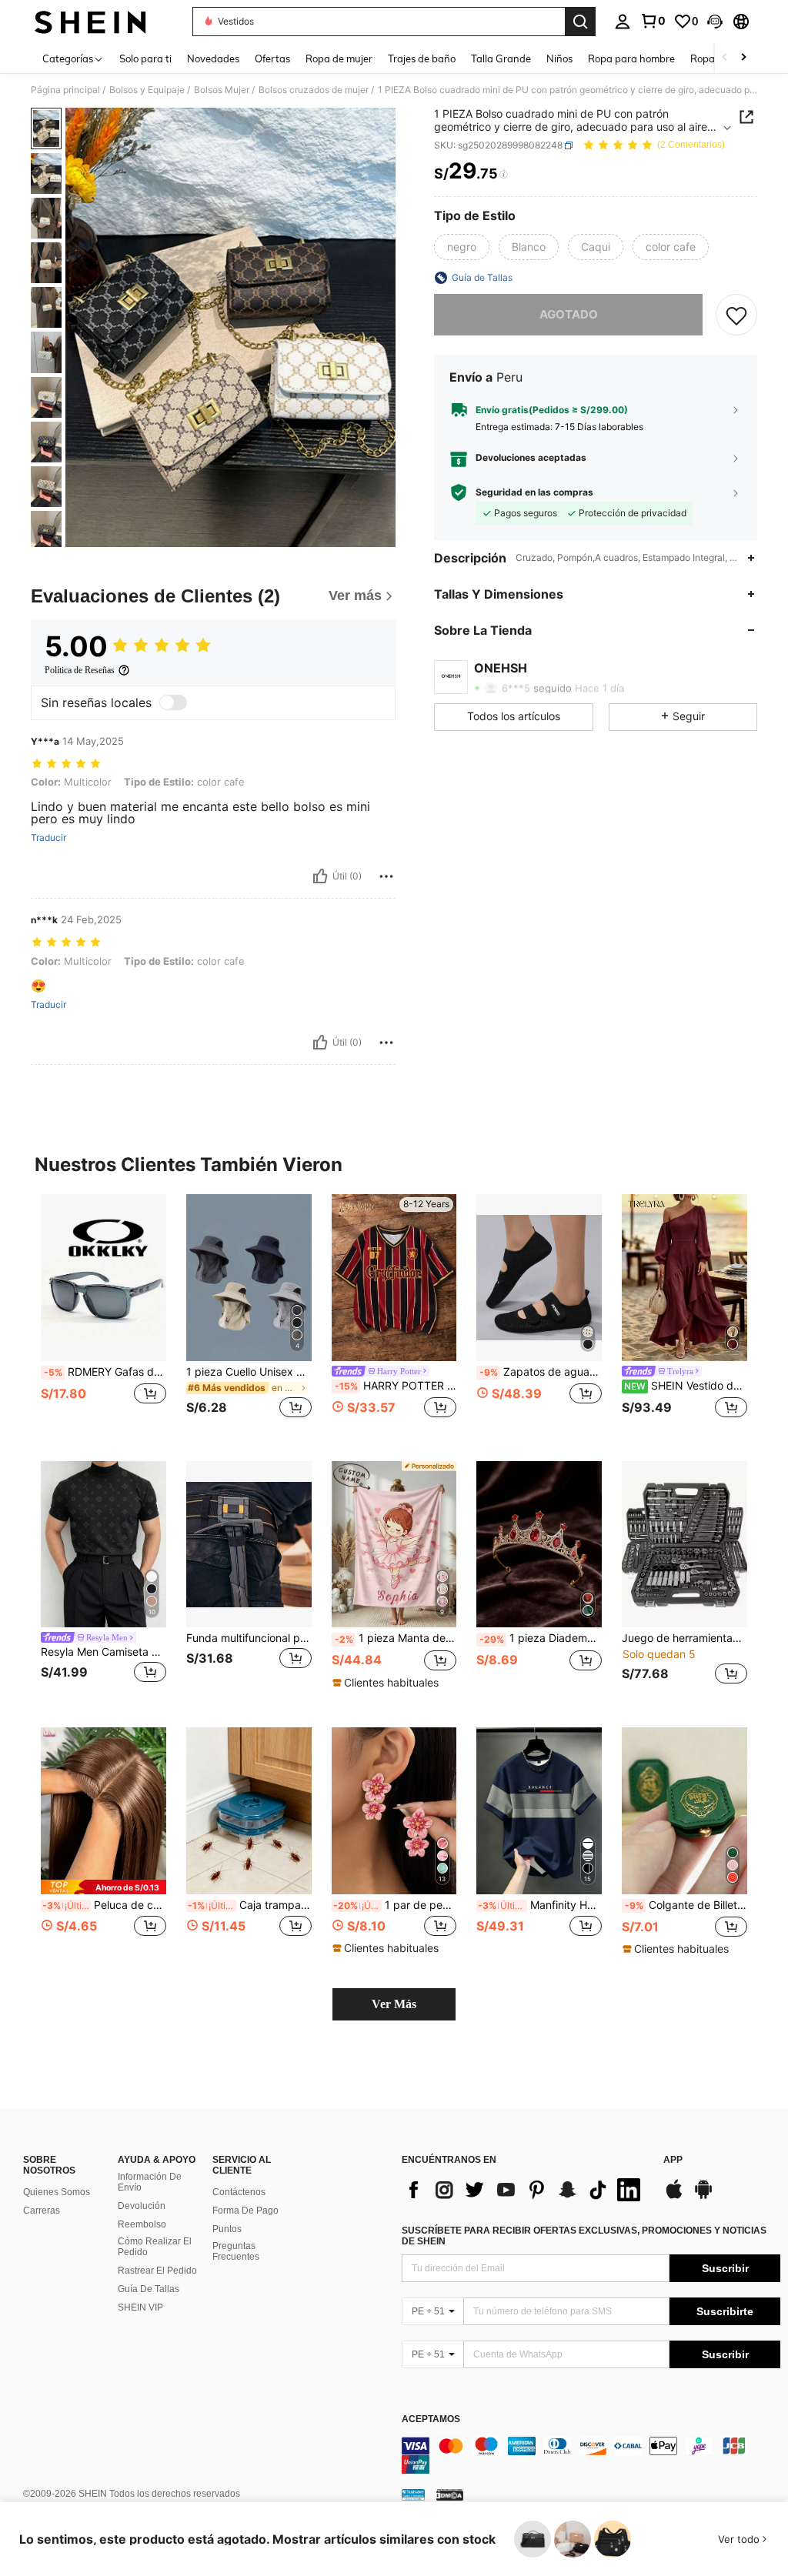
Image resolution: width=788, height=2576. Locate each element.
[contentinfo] (591, 2455)
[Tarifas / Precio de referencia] (504, 175)
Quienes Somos (57, 2192)
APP (673, 2160)
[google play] (703, 2197)
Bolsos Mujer (222, 90)
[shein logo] (90, 22)
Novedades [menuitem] (213, 58)
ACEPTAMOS (431, 2419)
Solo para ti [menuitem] (145, 58)
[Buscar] (580, 22)
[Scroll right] (743, 58)
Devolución (142, 2206)
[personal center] (623, 22)
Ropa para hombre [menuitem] (631, 58)
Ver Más (394, 2004)
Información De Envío (150, 2182)
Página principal (65, 90)
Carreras (42, 2211)
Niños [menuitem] (559, 58)
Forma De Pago (245, 2211)
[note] (387, 1683)
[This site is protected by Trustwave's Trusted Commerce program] (413, 2494)
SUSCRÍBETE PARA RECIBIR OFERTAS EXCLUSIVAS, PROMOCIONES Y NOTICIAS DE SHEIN (584, 2236)
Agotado (569, 314)
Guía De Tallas (149, 2289)
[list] (525, 2190)
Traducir (48, 838)
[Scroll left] (725, 58)
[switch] (173, 702)
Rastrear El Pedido (157, 2271)
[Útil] (320, 876)
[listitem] (104, 1315)
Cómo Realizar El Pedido (155, 2247)
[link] (653, 21)
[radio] (462, 247)
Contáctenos (239, 2192)
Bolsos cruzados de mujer (314, 90)
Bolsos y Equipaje (147, 90)
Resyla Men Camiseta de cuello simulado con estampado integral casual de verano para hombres (104, 1652)
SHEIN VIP (140, 2307)
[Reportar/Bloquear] (386, 876)
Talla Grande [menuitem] (501, 58)
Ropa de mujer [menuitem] (339, 58)
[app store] (674, 2197)
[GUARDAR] (736, 315)
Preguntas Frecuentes (236, 2251)
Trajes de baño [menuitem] (422, 58)
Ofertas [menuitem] (272, 58)
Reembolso (142, 2224)
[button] (715, 22)
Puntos (227, 2229)
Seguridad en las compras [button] (534, 492)
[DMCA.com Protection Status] (450, 2494)
